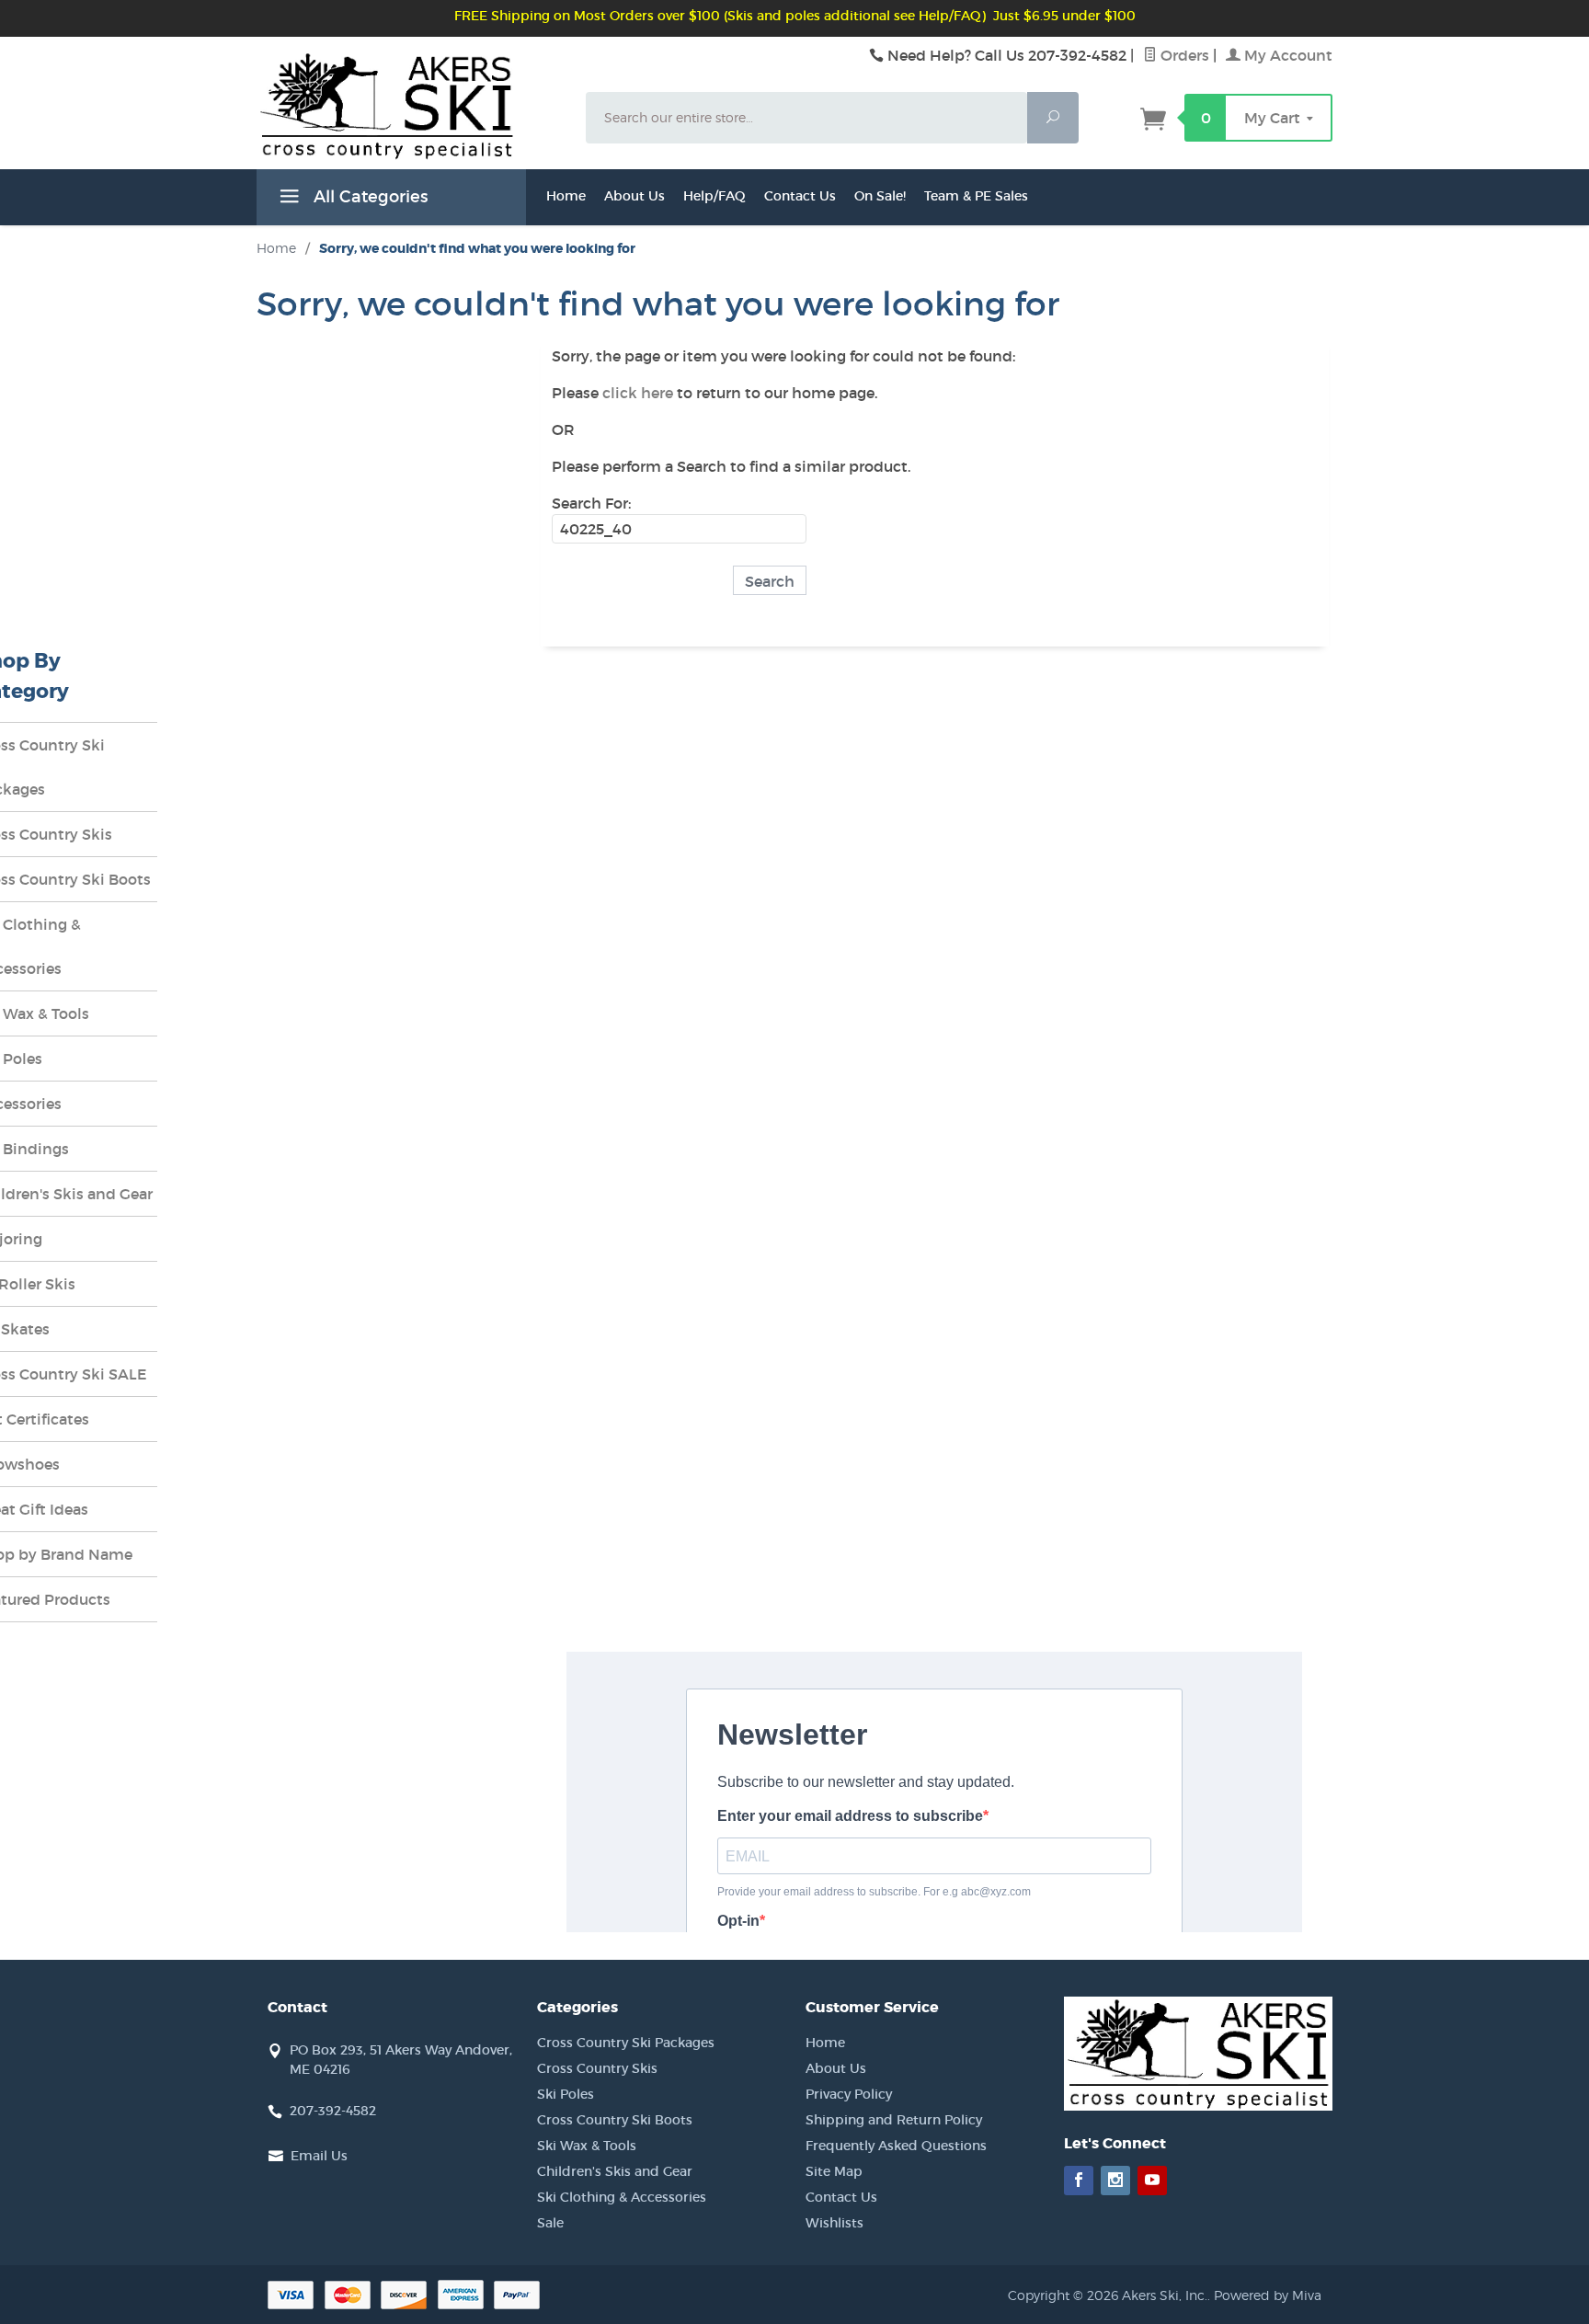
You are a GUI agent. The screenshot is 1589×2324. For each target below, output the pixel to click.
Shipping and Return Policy (894, 2120)
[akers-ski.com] (410, 126)
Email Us (319, 2156)
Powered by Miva (1268, 2295)
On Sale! (880, 196)
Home (566, 196)
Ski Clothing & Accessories (622, 2197)
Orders (1183, 55)
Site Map (834, 2171)
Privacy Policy (849, 2094)
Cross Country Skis (597, 2068)
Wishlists (835, 2223)
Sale (550, 2223)
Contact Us (800, 196)
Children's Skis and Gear (615, 2171)
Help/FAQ (714, 196)
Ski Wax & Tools (587, 2146)
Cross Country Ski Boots (615, 2120)
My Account (1286, 55)
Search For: (591, 503)
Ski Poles (566, 2094)
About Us (634, 196)
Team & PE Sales (976, 196)
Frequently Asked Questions (896, 2146)
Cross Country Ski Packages (626, 2043)
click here (638, 393)
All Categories (368, 197)
